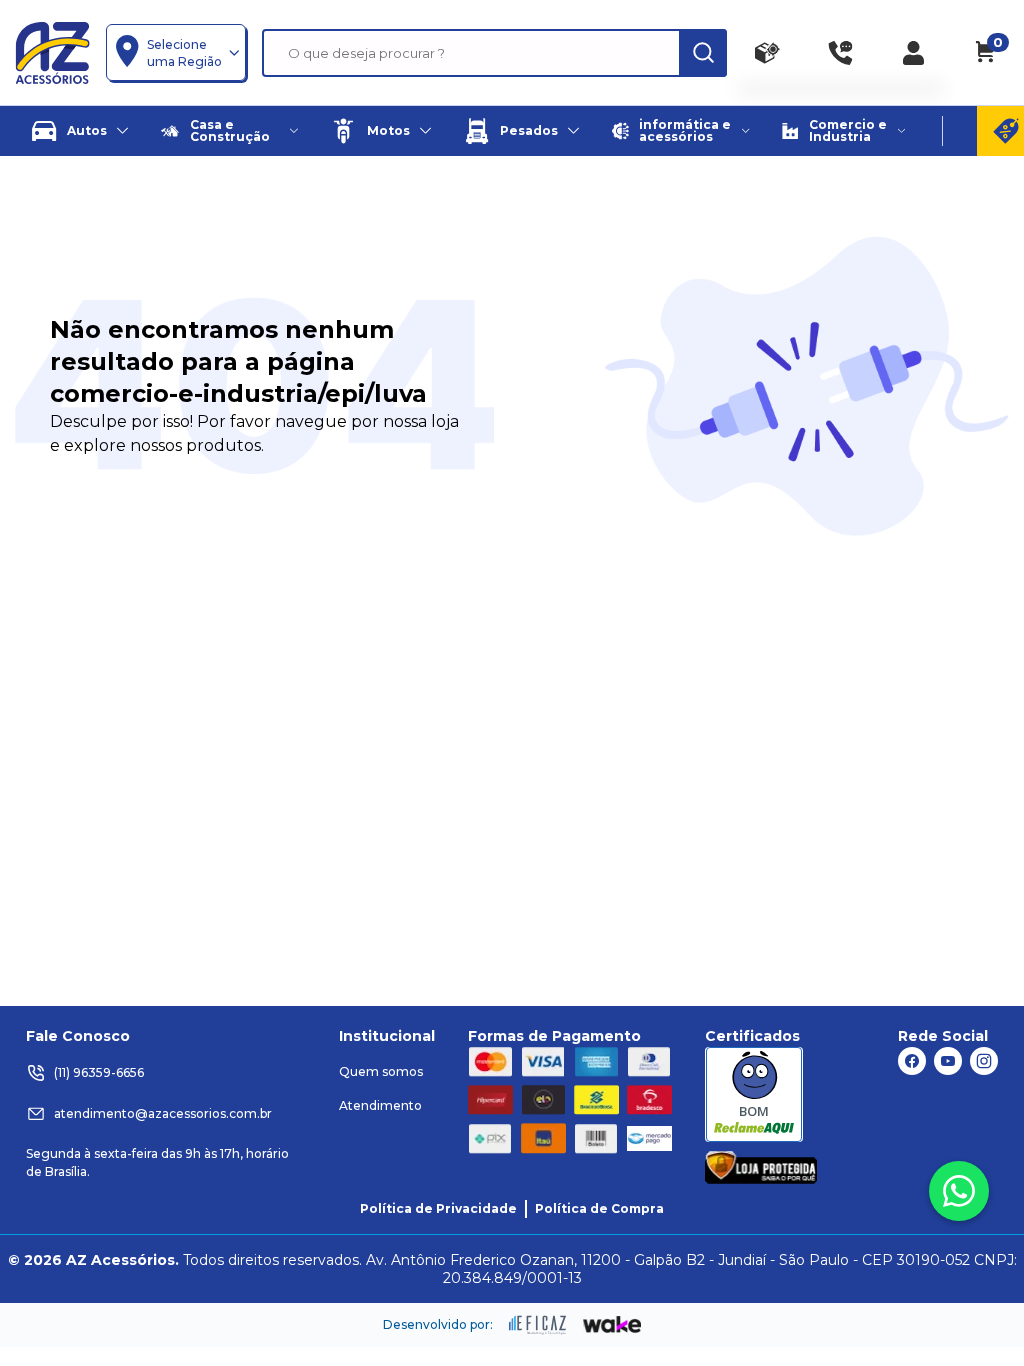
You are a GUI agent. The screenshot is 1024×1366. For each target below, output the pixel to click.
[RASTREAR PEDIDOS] (767, 53)
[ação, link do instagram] (984, 1061)
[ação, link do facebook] (912, 1061)
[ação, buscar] (703, 53)
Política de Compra (599, 1208)
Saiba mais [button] (813, 1291)
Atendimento (380, 1105)
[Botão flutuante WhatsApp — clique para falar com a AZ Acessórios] (959, 1191)
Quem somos (381, 1071)
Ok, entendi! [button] (912, 1304)
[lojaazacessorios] (52, 52)
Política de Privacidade (438, 1208)
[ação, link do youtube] (948, 1061)
